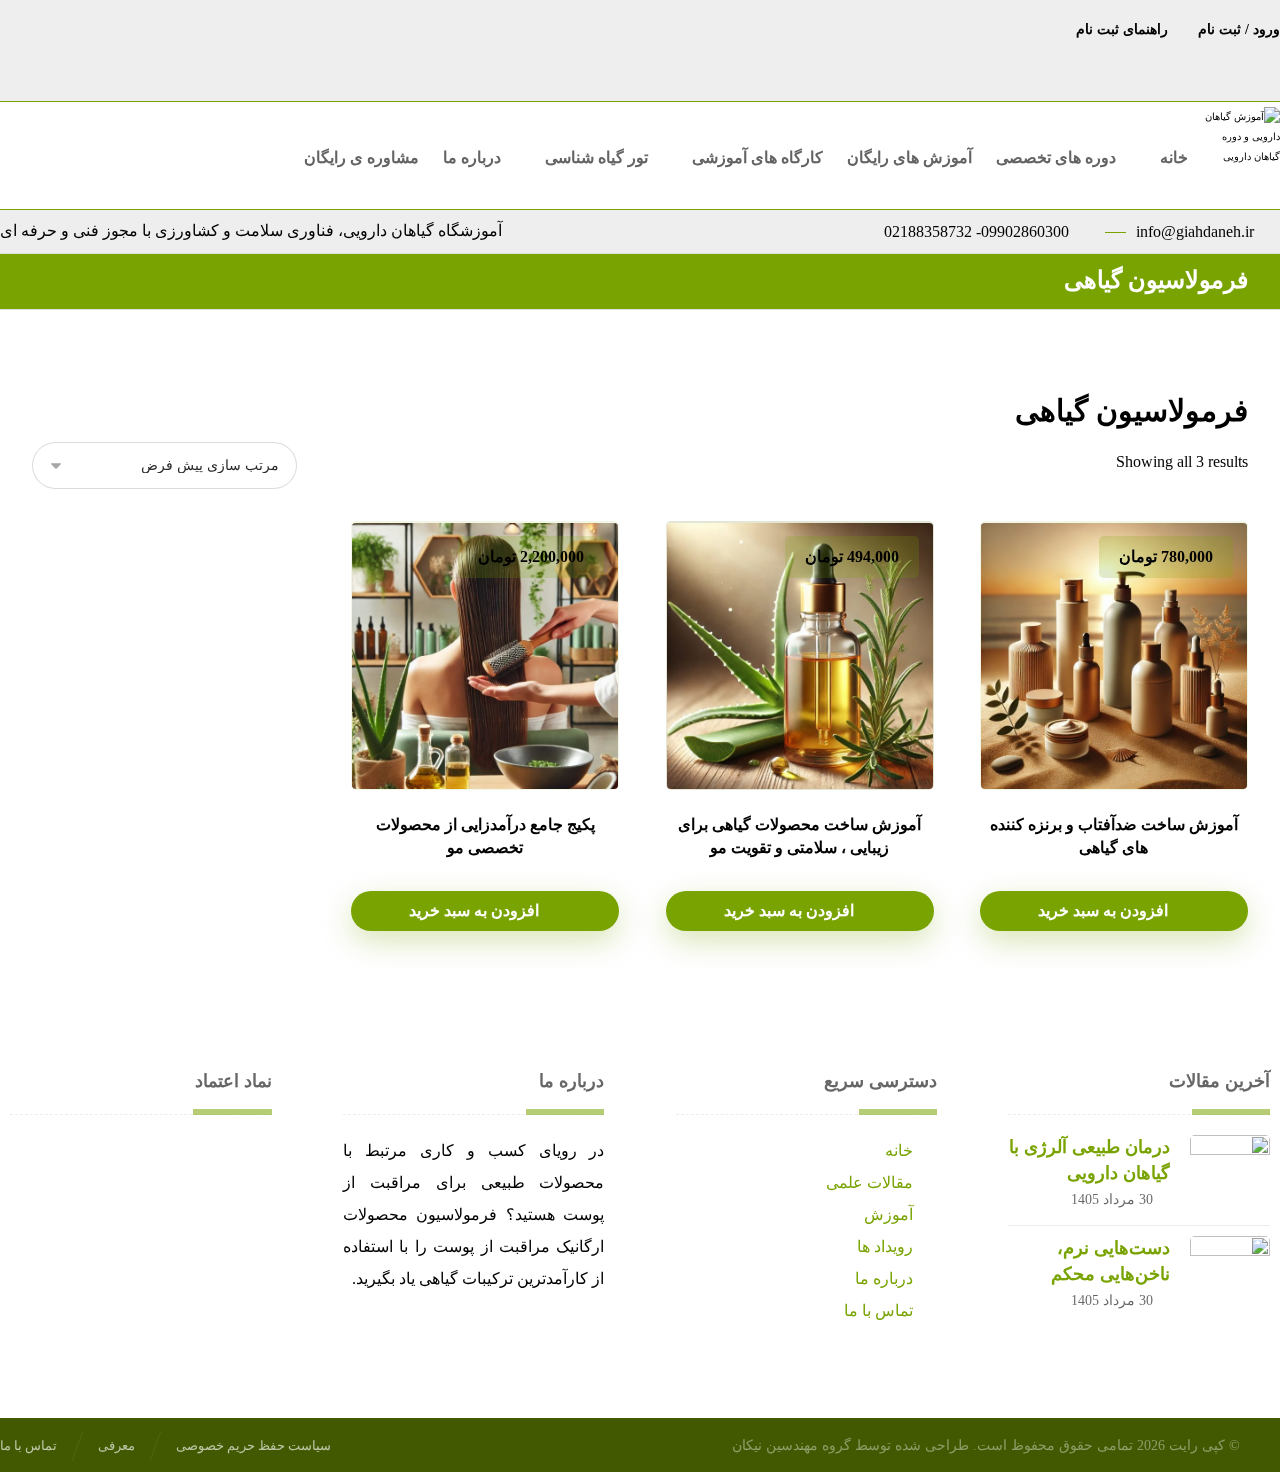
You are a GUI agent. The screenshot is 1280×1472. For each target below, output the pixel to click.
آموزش (888, 1214)
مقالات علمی (869, 1182)
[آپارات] (580, 28)
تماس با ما (878, 1310)
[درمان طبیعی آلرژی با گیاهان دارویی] (1230, 1175)
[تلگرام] (700, 28)
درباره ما (884, 1278)
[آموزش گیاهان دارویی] (1240, 148)
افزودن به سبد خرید (1103, 910)
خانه (899, 1150)
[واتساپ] (620, 28)
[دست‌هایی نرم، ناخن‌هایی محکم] (1230, 1276)
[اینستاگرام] (660, 28)
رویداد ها (885, 1246)
